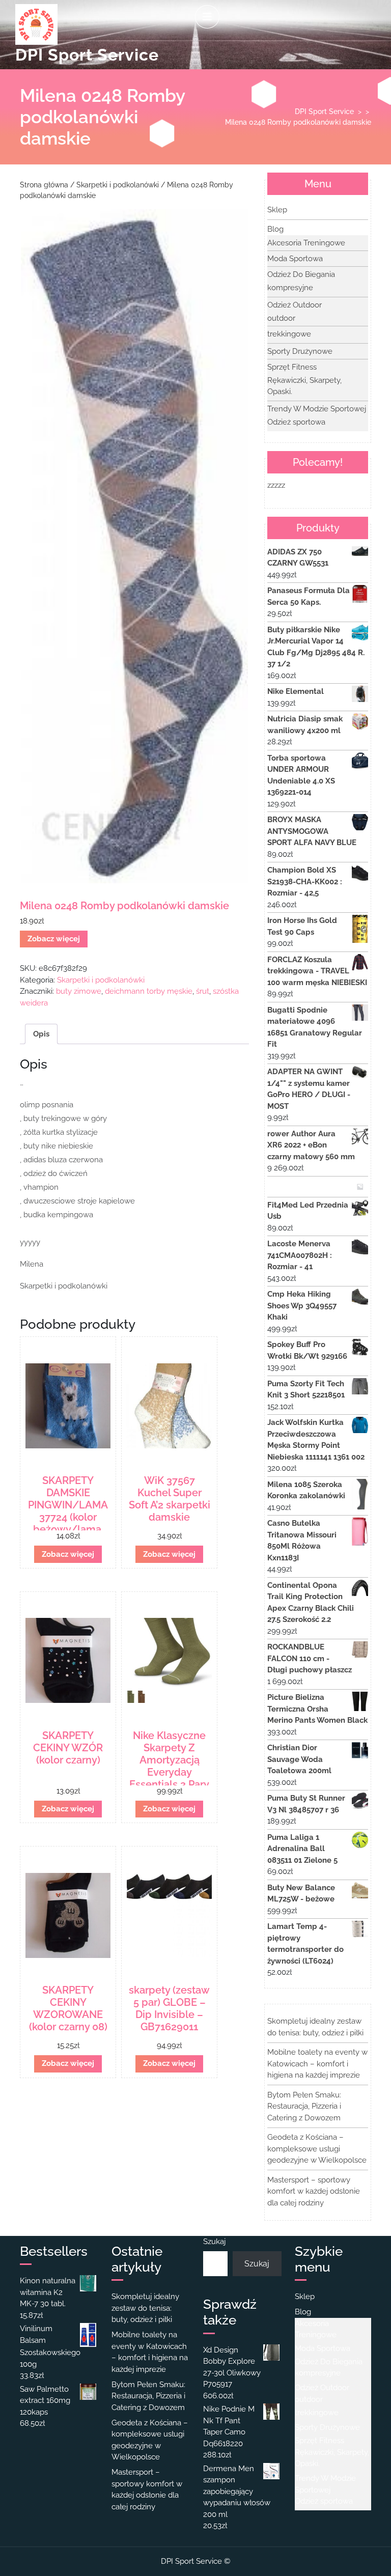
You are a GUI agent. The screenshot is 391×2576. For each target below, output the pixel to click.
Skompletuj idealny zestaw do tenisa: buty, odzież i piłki (145, 2308)
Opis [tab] (41, 1034)
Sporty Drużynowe (300, 351)
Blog (275, 229)
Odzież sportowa (296, 422)
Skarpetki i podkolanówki (118, 185)
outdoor (281, 318)
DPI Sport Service (87, 55)
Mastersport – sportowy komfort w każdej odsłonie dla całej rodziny (314, 2191)
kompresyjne (290, 288)
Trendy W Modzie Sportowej (317, 409)
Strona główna (44, 185)
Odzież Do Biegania (301, 274)
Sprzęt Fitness (292, 367)
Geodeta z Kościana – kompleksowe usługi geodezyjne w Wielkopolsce (317, 2149)
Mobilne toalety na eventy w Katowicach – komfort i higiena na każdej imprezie (317, 2064)
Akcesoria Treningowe (306, 243)
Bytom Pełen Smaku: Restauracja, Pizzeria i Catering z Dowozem (304, 2106)
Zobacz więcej (54, 939)
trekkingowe (289, 334)
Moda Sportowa (295, 259)
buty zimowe (79, 991)
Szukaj (214, 2242)
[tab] (207, 17)
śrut (203, 991)
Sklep (277, 210)
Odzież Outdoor (295, 305)
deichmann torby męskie (149, 991)
